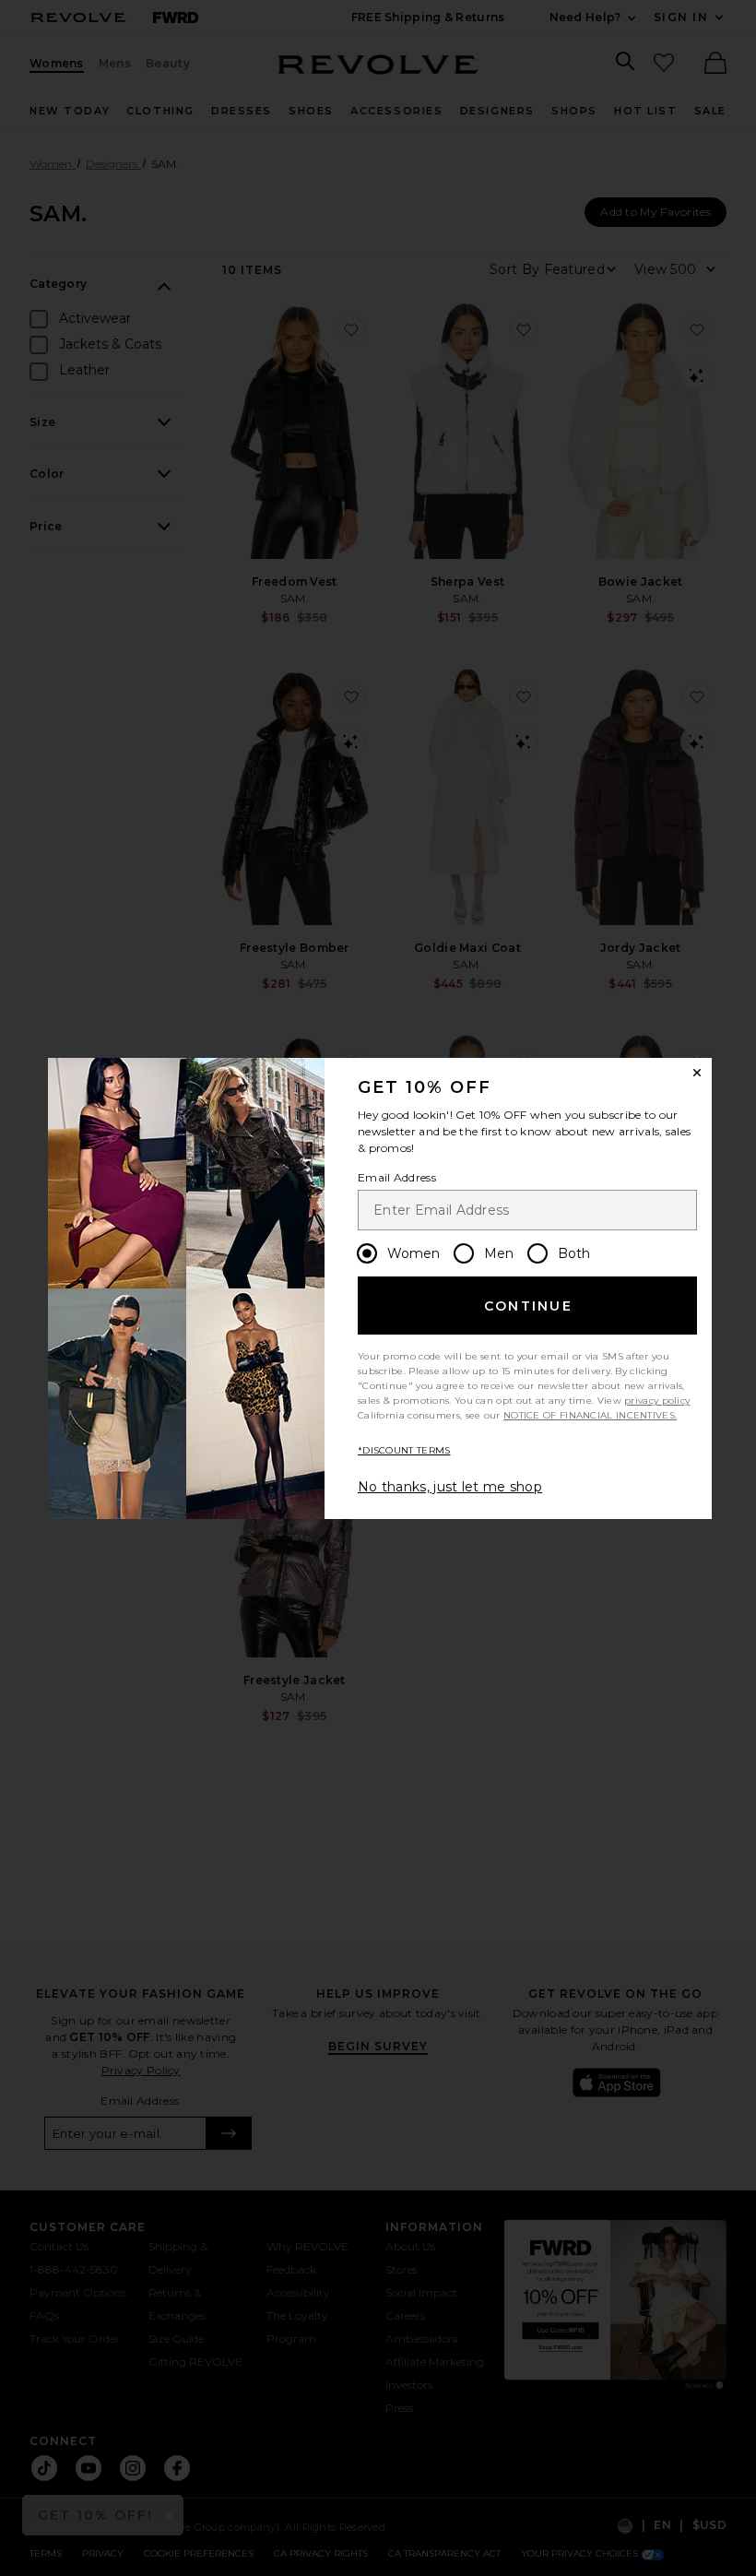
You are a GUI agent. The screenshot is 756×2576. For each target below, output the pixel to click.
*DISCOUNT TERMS (404, 1450)
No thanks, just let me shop (450, 1487)
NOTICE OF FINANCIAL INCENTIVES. (590, 1415)
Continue (528, 1306)
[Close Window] (697, 1073)
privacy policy (657, 1401)
